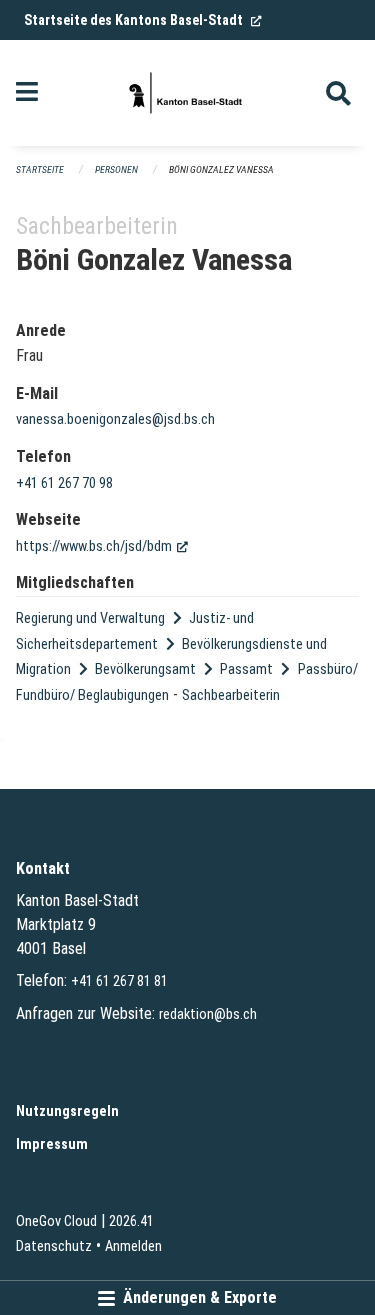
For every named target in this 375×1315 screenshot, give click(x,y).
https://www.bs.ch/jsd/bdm (102, 546)
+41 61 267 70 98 (64, 483)
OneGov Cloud (56, 1221)
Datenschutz (54, 1246)
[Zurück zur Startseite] (187, 93)
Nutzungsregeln (67, 1111)
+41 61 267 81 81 (119, 981)
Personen (116, 169)
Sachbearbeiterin (231, 695)
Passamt (246, 669)
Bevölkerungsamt (145, 669)
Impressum (52, 1144)
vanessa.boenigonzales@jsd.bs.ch (115, 419)
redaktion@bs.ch (208, 1014)
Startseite (40, 169)
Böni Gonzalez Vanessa (221, 169)
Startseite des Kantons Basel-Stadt (143, 20)
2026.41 (131, 1221)
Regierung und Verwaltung (90, 618)
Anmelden (133, 1246)
